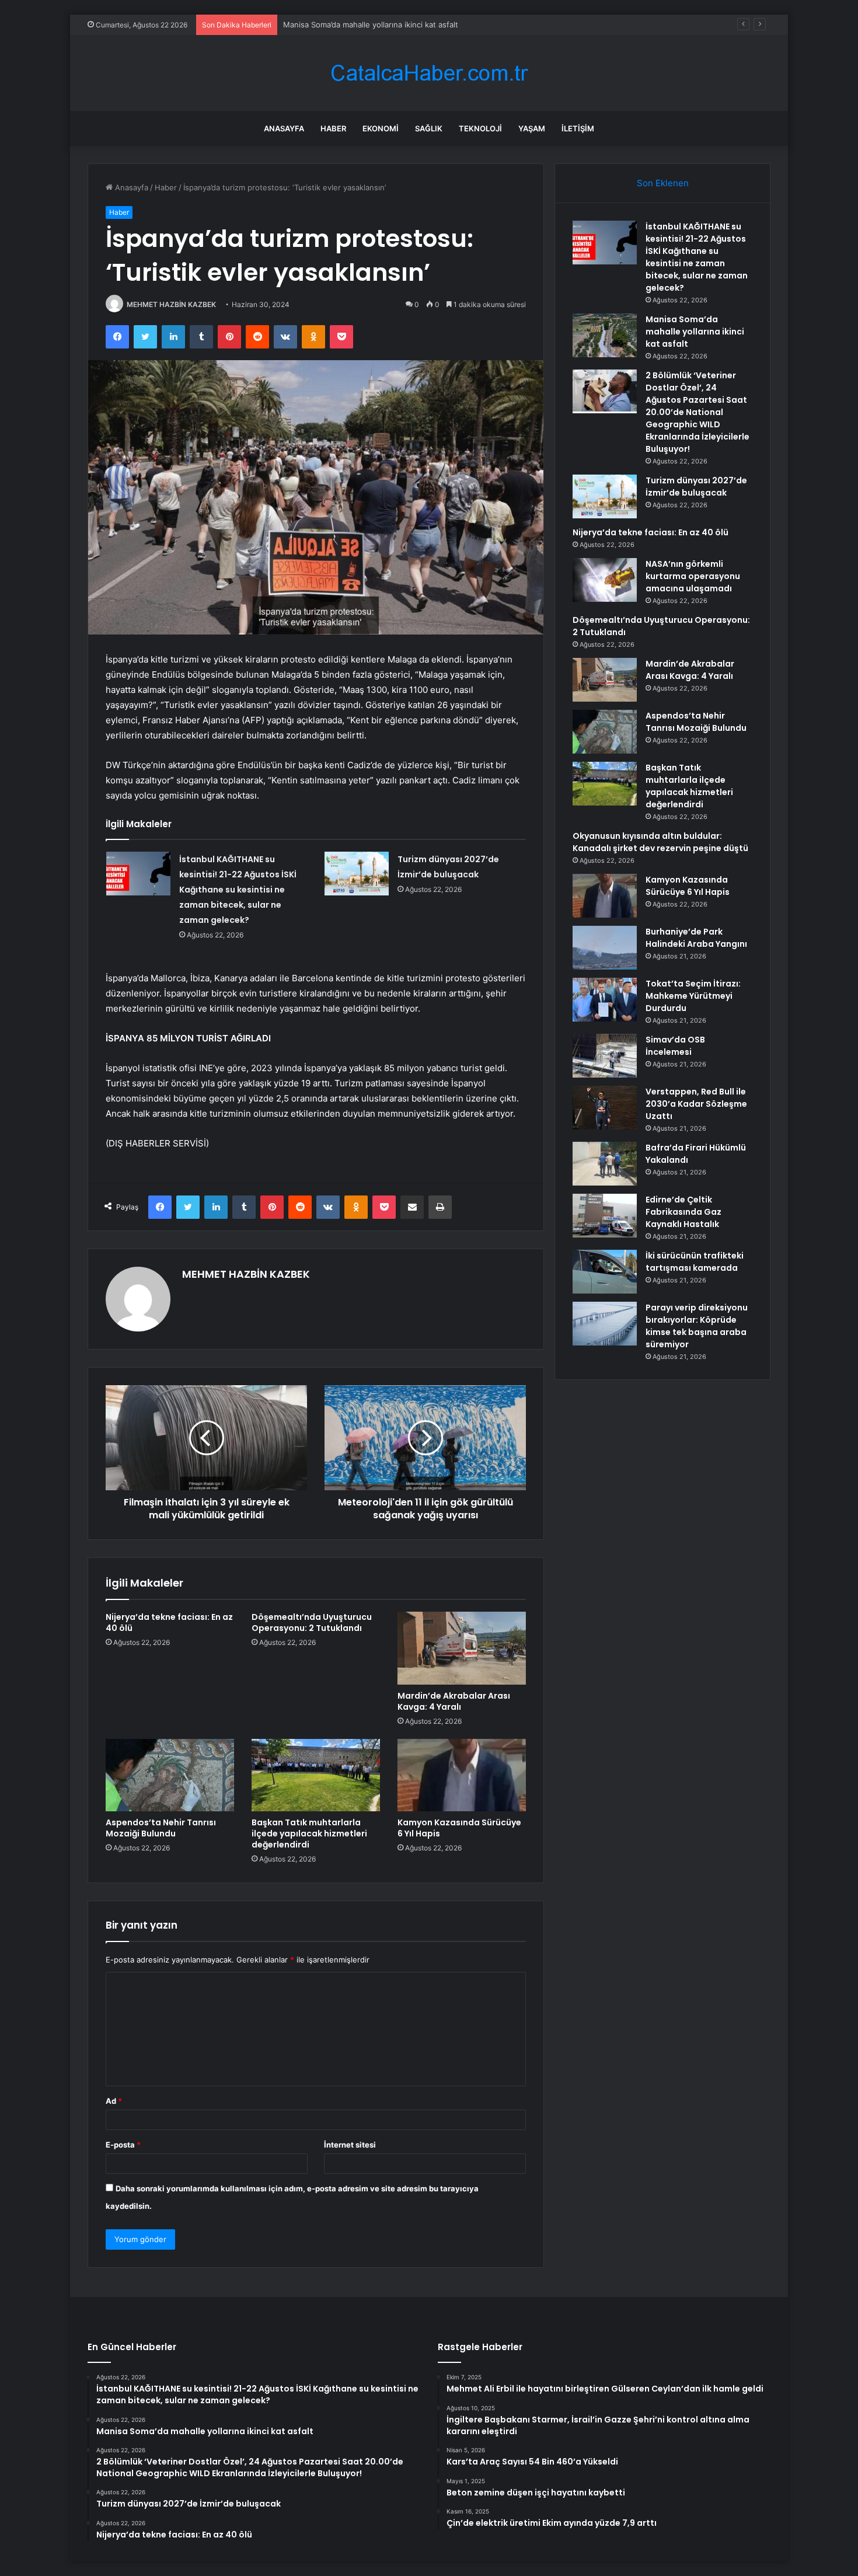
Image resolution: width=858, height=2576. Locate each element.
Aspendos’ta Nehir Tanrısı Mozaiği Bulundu (161, 1828)
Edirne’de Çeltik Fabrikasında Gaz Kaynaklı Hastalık (683, 1212)
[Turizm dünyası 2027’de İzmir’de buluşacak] (357, 874)
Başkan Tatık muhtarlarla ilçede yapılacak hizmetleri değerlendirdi (309, 1833)
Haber (333, 128)
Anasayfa (284, 128)
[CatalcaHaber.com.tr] (429, 73)
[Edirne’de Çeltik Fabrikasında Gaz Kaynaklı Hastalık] (605, 1216)
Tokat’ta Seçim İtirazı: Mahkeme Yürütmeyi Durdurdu (693, 996)
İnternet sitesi (350, 2145)
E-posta (123, 2145)
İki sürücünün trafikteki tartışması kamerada (695, 1262)
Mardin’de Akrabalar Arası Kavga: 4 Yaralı (454, 1701)
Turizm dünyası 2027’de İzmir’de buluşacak (696, 487)
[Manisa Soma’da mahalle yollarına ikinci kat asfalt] (605, 335)
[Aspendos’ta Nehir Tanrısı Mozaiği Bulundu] (170, 1775)
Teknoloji (480, 128)
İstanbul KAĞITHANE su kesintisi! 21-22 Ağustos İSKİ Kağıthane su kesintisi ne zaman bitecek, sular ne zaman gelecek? (238, 890)
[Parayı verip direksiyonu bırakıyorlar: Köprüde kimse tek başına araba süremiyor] (605, 1324)
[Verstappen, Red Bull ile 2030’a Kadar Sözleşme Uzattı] (605, 1108)
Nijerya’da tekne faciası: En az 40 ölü (169, 1622)
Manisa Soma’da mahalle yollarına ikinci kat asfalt (371, 25)
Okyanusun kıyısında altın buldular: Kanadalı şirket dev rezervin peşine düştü (660, 842)
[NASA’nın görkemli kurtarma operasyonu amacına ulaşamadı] (605, 580)
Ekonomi (381, 128)
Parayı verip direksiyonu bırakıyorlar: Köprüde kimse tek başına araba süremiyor (697, 1326)
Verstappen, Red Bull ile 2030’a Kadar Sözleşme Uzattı (696, 1104)
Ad (114, 2101)
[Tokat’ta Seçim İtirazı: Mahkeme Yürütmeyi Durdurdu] (605, 1000)
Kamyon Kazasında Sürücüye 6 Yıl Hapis (459, 1828)
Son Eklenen (663, 183)
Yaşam (532, 128)
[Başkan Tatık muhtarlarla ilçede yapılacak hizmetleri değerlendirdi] (316, 1775)
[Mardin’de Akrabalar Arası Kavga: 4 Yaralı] (462, 1648)
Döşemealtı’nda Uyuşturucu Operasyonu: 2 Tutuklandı (312, 1622)
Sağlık (429, 128)
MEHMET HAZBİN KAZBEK (171, 304)
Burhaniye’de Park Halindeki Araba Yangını (696, 938)
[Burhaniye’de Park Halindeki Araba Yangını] (605, 948)
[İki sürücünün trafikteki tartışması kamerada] (605, 1272)
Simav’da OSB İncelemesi (675, 1046)
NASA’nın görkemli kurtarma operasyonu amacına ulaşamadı (693, 576)
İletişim (578, 128)
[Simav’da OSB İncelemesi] (605, 1056)
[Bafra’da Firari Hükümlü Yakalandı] (605, 1164)
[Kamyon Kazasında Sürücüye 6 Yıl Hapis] (462, 1775)
